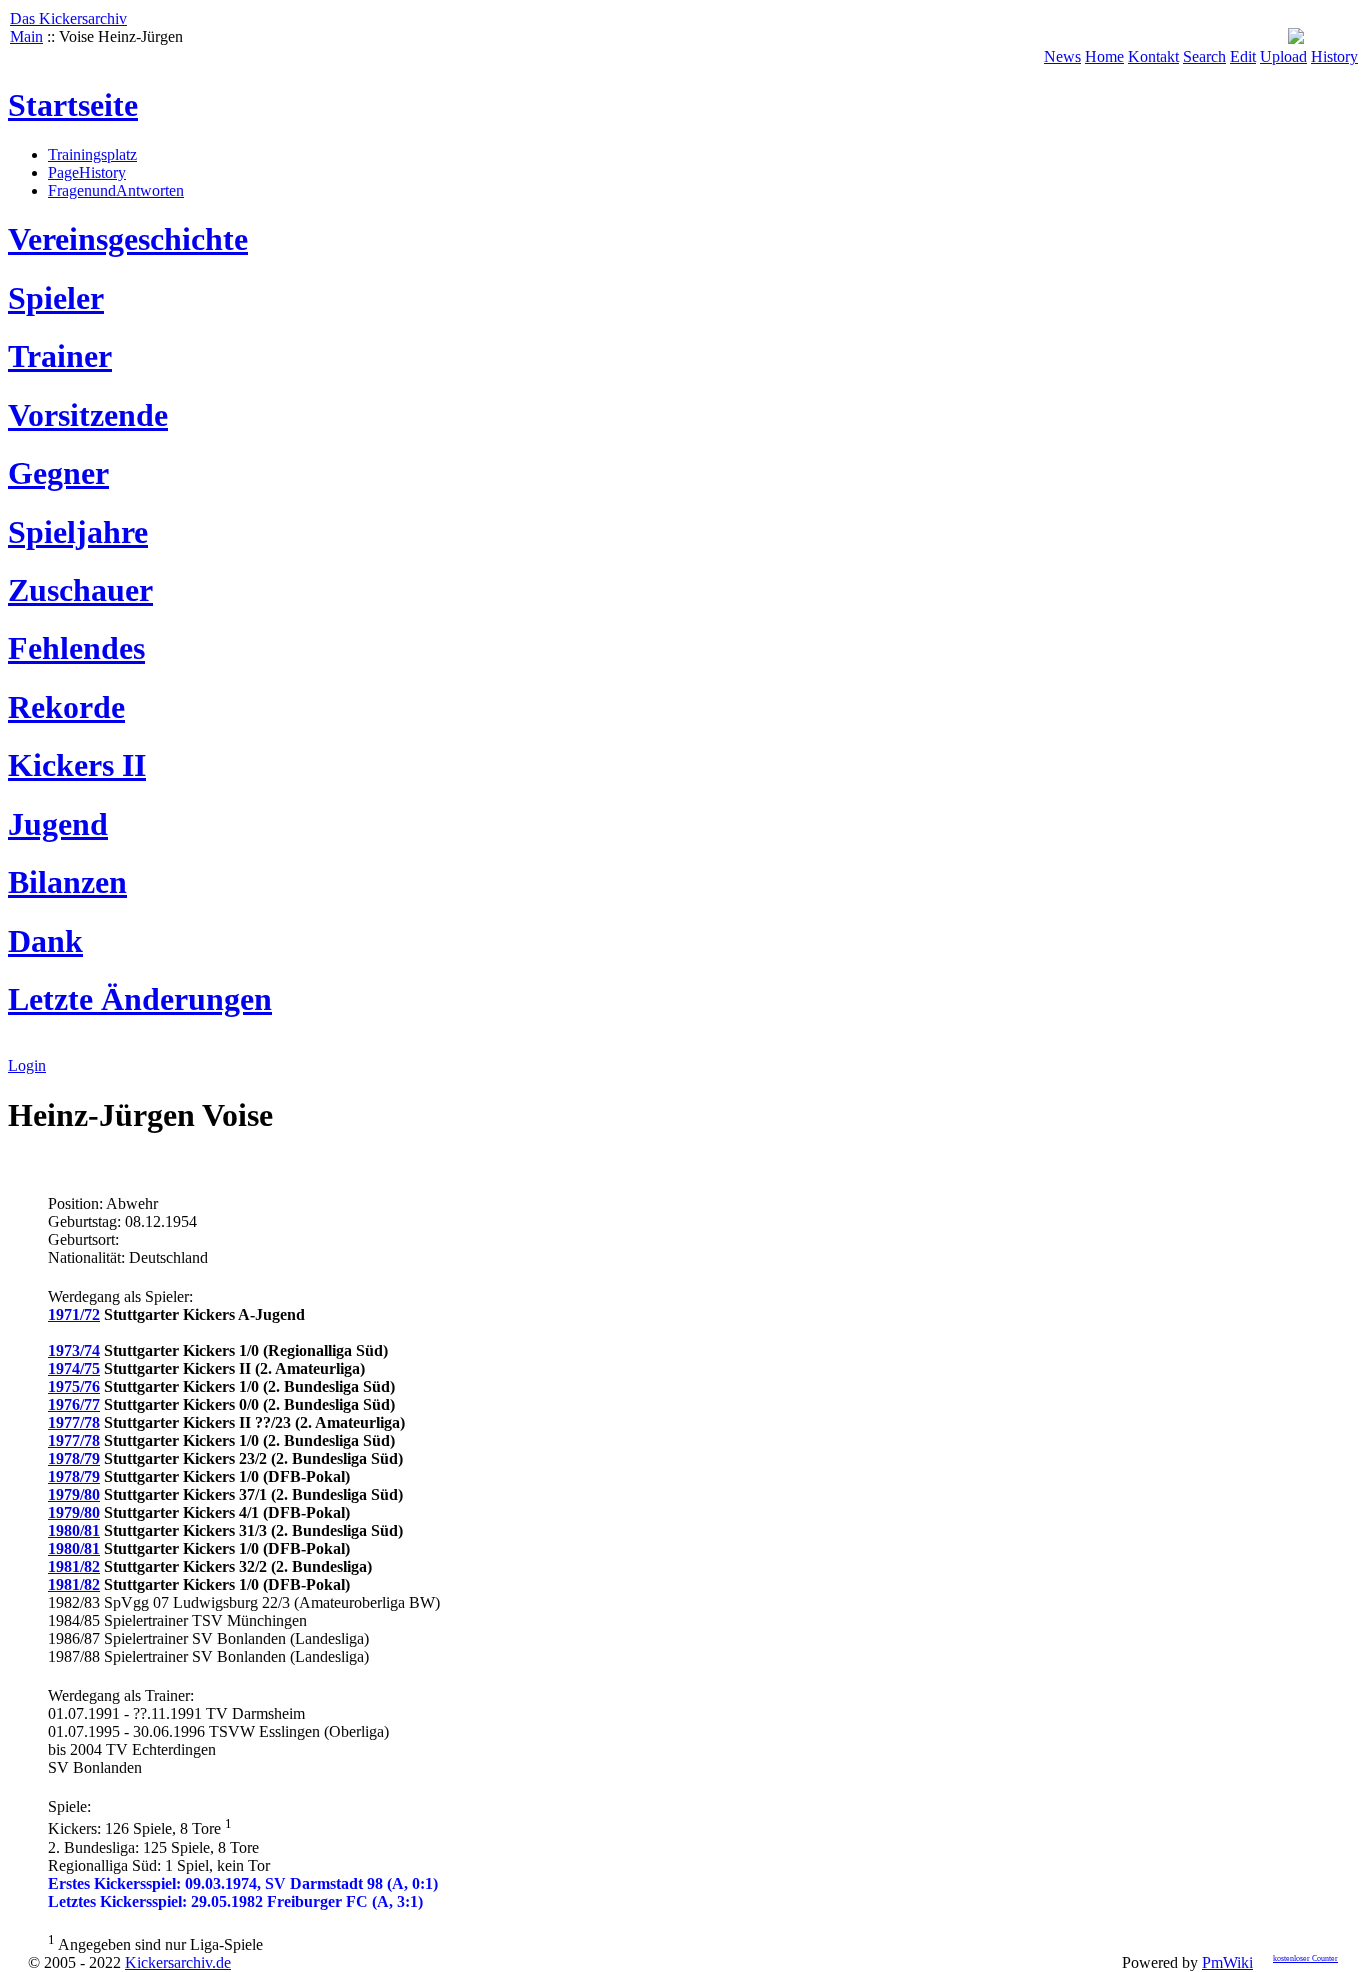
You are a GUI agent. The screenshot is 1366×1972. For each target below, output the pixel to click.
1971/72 (74, 1314)
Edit (1243, 56)
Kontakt (1153, 56)
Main (26, 36)
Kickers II (77, 765)
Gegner (58, 473)
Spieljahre (78, 532)
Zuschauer (80, 590)
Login (27, 1065)
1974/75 (74, 1368)
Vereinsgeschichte (128, 239)
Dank (45, 941)
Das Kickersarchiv (68, 18)
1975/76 (74, 1386)
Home (1104, 56)
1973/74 (74, 1350)
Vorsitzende (88, 415)
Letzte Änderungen (140, 999)
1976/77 (74, 1404)
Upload (1283, 56)
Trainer (60, 356)
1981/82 (74, 1566)
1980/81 (74, 1530)
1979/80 (74, 1494)
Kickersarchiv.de (178, 1962)
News (1062, 56)
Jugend (58, 824)
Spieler (56, 298)
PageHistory (87, 172)
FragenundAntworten (116, 190)
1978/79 (74, 1458)
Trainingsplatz (92, 154)
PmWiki (1227, 1962)
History (1334, 56)
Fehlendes (76, 648)
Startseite (73, 105)
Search (1204, 56)
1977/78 (74, 1422)
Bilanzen (67, 882)
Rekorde (66, 707)
